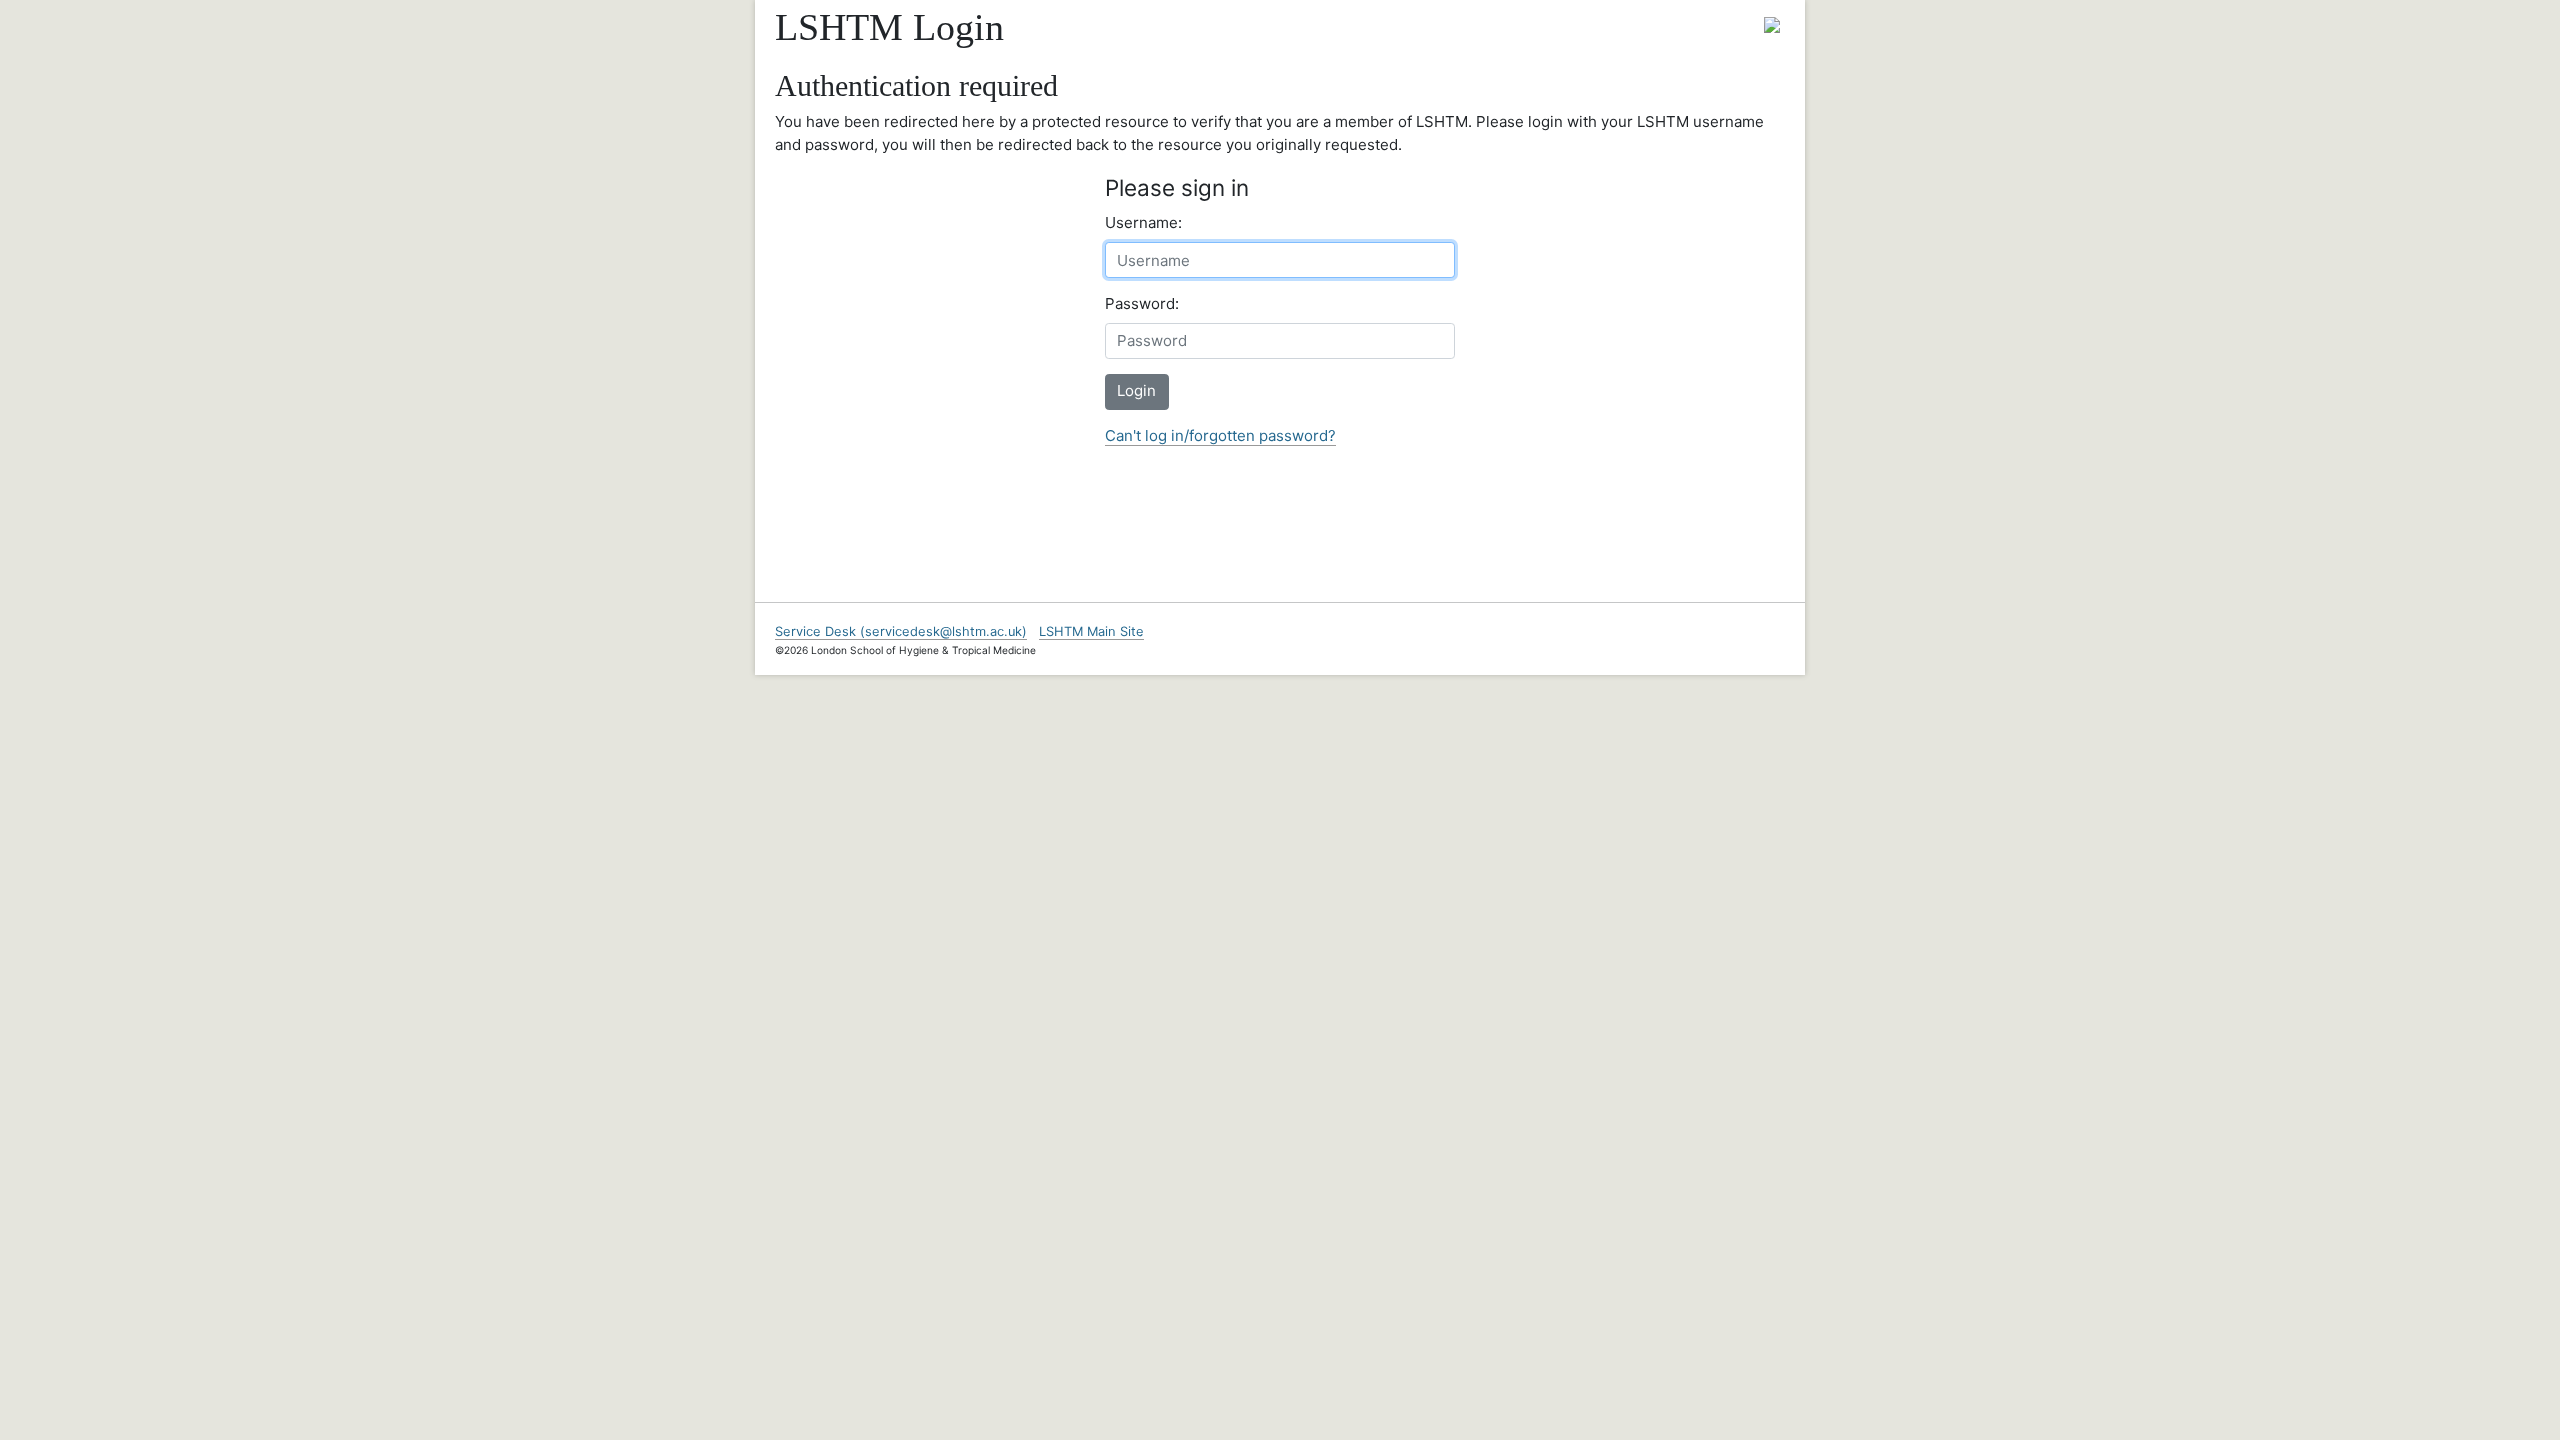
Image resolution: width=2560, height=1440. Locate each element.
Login (1136, 390)
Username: (1143, 222)
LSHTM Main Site (1091, 631)
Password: (1142, 303)
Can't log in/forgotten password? (1220, 435)
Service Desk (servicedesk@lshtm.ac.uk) (901, 631)
